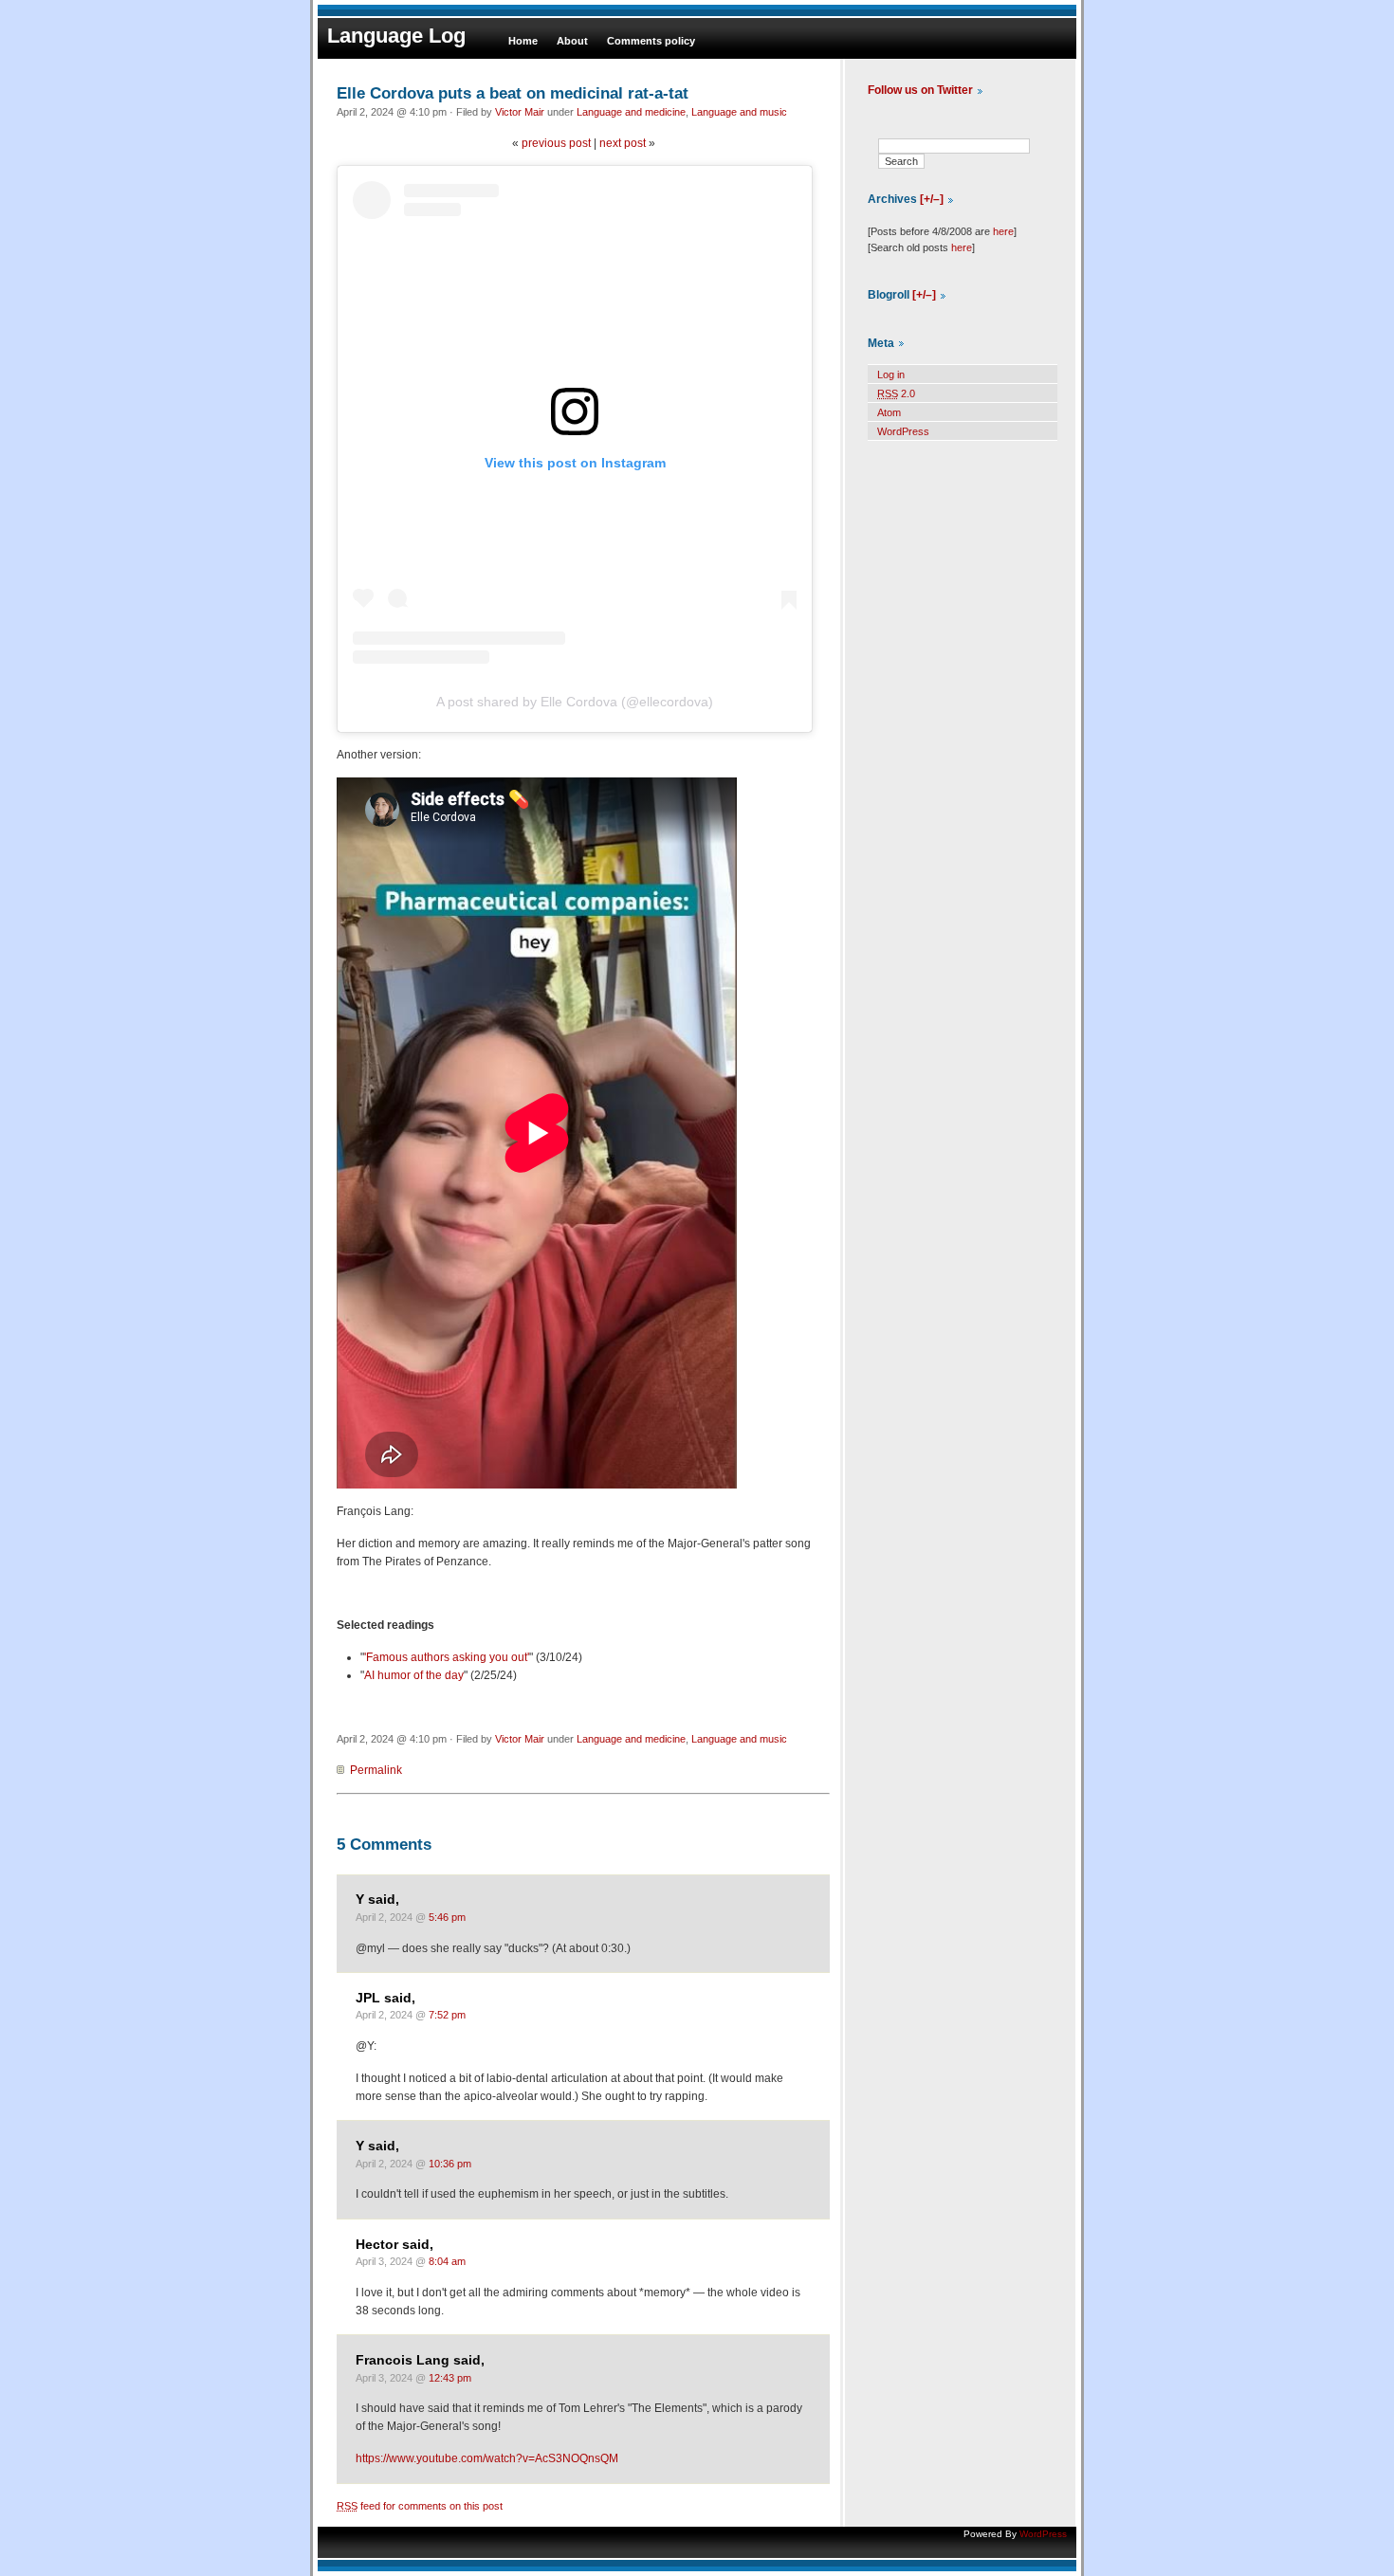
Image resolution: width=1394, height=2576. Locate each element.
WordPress (903, 431)
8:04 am (447, 2261)
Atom (889, 412)
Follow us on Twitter (920, 90)
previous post (556, 143)
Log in (891, 375)
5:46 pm (447, 1917)
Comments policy (651, 41)
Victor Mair (520, 112)
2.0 (896, 393)
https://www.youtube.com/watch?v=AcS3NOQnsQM (487, 2458)
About (572, 41)
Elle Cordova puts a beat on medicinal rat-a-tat (513, 93)
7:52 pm (447, 2015)
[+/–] (932, 199)
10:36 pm (450, 2164)
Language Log (396, 36)
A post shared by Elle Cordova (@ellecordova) (575, 702)
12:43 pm (450, 2378)
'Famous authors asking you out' (447, 1657)
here (1003, 231)
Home (523, 41)
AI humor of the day (414, 1675)
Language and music (739, 112)
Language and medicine (631, 112)
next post (623, 143)
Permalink (376, 1770)
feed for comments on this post (420, 2506)
